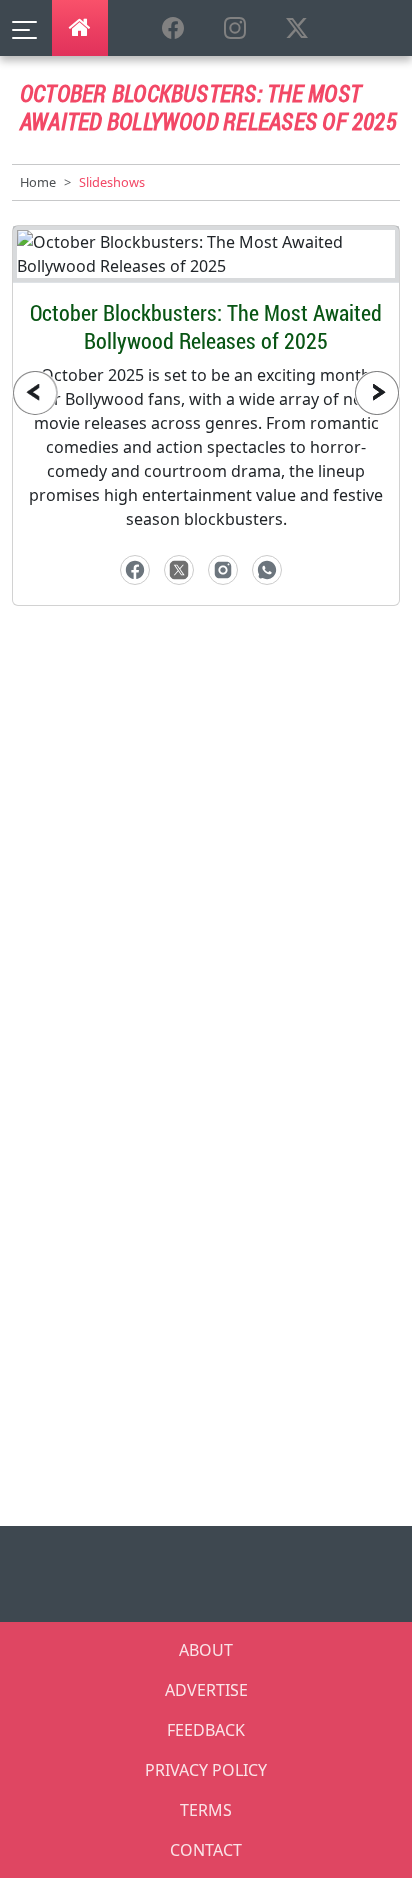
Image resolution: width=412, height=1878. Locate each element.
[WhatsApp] (267, 570)
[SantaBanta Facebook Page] (173, 29)
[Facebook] (135, 570)
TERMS (206, 1810)
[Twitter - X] (179, 570)
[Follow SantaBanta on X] (297, 29)
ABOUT (206, 1650)
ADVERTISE (206, 1690)
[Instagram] (223, 570)
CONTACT (206, 1850)
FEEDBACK (206, 1730)
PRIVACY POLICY (206, 1770)
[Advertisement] (206, 860)
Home (38, 182)
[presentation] (35, 392)
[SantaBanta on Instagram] (235, 29)
